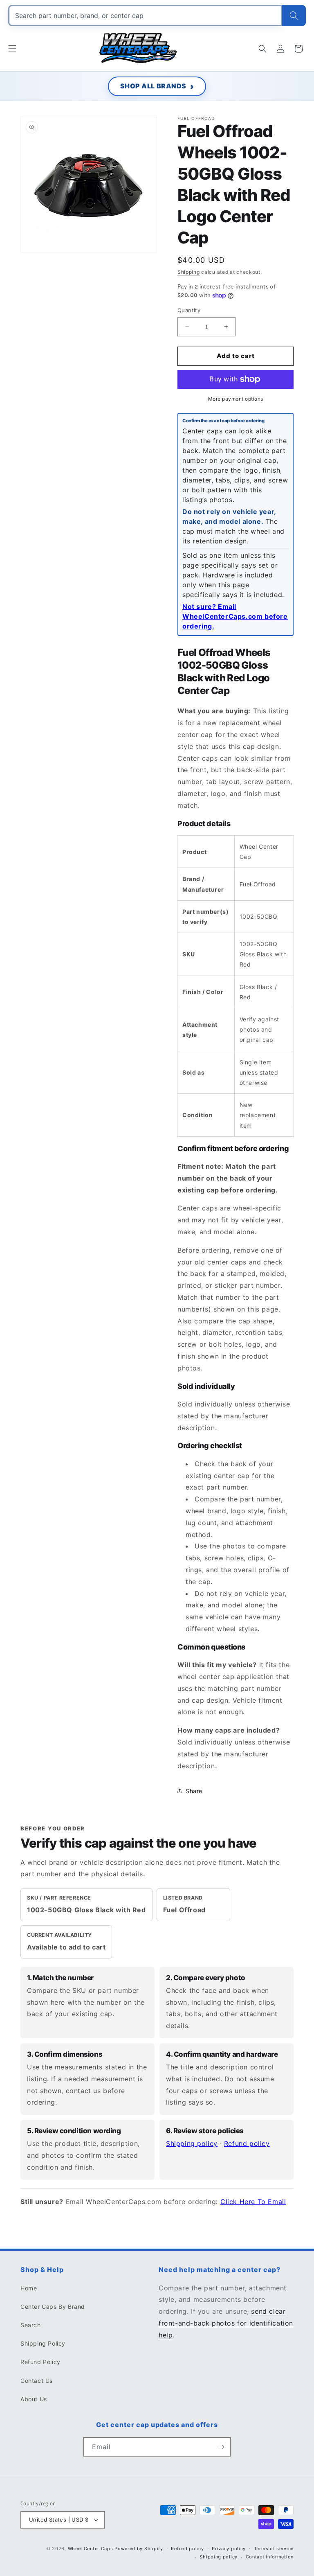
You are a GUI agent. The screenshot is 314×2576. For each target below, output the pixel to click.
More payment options (236, 399)
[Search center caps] (294, 16)
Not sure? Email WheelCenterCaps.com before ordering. (235, 616)
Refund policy (247, 2143)
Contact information (270, 2557)
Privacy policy (229, 2549)
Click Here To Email (253, 2202)
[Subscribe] (221, 2447)
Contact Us (37, 2381)
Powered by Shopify (139, 2549)
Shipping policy (192, 2143)
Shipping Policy (43, 2343)
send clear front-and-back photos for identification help (226, 2323)
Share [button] (194, 1791)
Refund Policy (40, 2362)
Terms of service (274, 2549)
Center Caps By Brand (53, 2307)
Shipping (189, 272)
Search (31, 2325)
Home (29, 2288)
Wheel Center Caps (91, 2549)
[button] (12, 49)
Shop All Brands (153, 86)
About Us (34, 2399)
